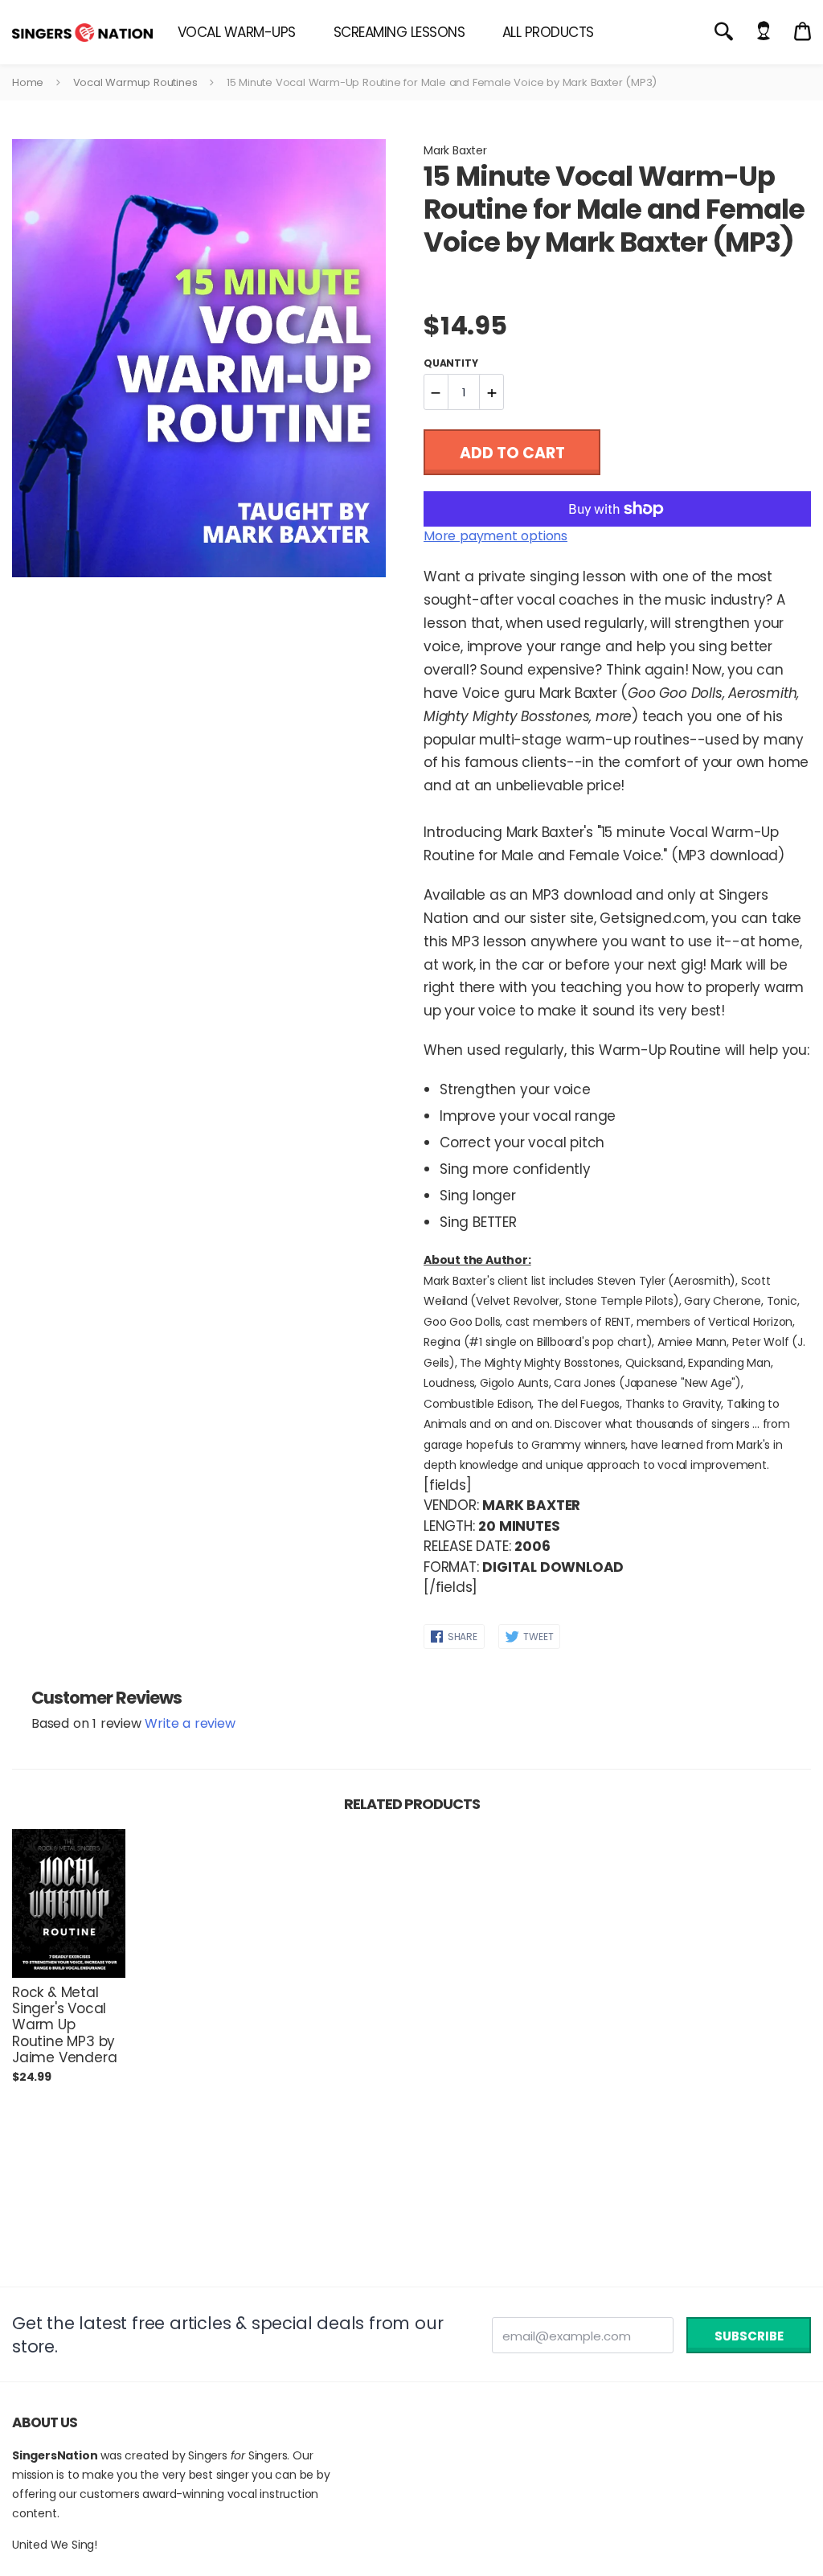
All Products (548, 32)
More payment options (495, 536)
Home (28, 82)
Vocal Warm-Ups (237, 32)
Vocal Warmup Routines (135, 82)
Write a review (190, 1723)
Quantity (450, 363)
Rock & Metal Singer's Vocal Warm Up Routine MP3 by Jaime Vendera (64, 2025)
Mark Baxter (455, 150)
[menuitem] (237, 32)
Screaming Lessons (399, 32)
